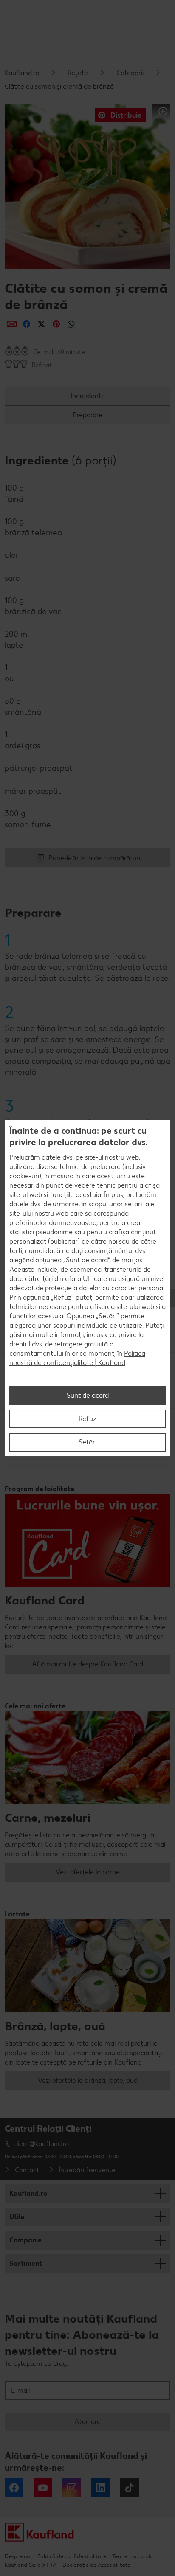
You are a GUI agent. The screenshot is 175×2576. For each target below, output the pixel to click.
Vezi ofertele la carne (88, 1872)
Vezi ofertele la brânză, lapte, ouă (88, 2080)
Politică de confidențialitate (72, 2556)
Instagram (72, 2488)
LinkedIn (101, 2488)
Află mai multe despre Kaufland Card (87, 1664)
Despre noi (18, 2556)
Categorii (130, 73)
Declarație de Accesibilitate (96, 2565)
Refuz (87, 1419)
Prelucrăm (25, 1157)
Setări (87, 1442)
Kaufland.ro (22, 73)
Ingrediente (88, 396)
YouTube (43, 2488)
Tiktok (130, 2488)
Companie (25, 2240)
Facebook (14, 2488)
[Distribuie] (12, 324)
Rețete (78, 73)
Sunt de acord (88, 1395)
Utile (17, 2217)
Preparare (87, 415)
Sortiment (26, 2263)
